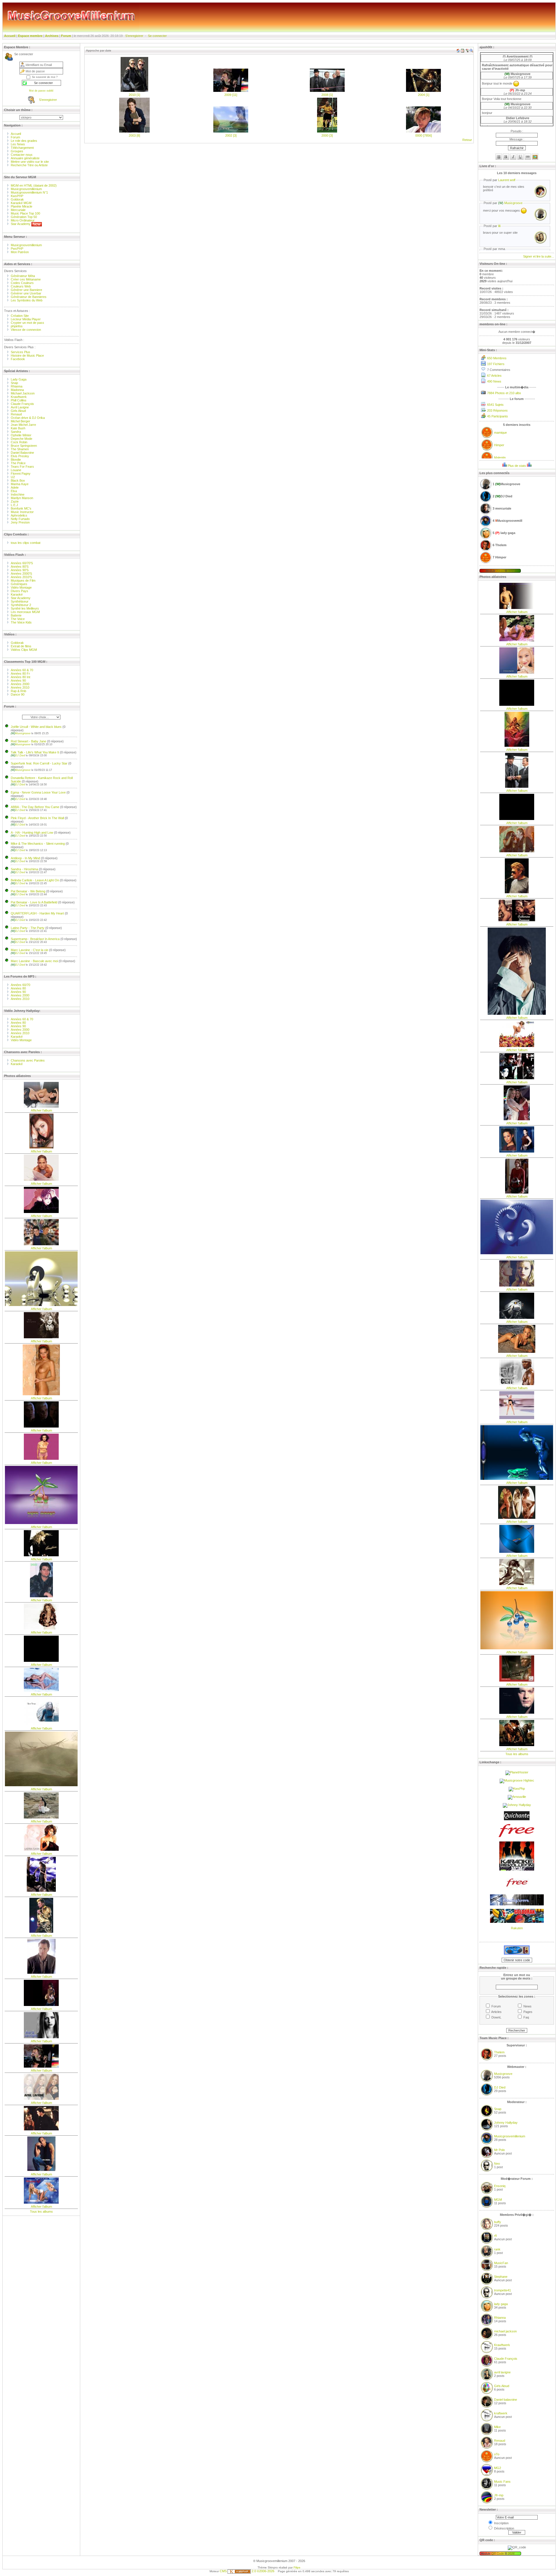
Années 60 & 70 (22, 670)
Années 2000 (20, 684)
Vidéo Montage (21, 587)
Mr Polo (499, 2150)
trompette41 (502, 2290)
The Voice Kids (21, 622)
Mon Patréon (20, 252)
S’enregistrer (134, 36)
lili (499, 226)
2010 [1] (134, 95)
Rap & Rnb (18, 691)
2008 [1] (327, 95)
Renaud (16, 414)
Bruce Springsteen (24, 446)
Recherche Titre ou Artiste (29, 165)
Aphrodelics (19, 515)
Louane (16, 470)
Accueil (10, 36)
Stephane (501, 2277)
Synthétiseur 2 (21, 605)
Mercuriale (18, 210)
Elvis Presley (20, 456)
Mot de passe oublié (41, 91)
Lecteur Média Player (26, 319)
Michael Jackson (23, 393)
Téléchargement (22, 148)
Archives (52, 36)
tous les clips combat (26, 543)
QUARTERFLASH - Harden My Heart (37, 913)
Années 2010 (20, 687)
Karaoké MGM (21, 203)
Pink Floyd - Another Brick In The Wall (37, 818)
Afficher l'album (41, 1110)
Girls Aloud (18, 411)
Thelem (499, 2052)
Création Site (20, 316)
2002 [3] (231, 135)
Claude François (22, 404)
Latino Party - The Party (28, 928)
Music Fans (502, 2482)
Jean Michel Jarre (23, 425)
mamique (500, 433)
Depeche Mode (22, 439)
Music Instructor (22, 512)
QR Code (498, 2553)
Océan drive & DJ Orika (28, 418)
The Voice (18, 619)
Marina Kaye (20, 484)
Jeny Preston (20, 522)
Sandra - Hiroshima (24, 869)
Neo (497, 2164)
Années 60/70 (20, 985)
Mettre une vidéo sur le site (30, 162)
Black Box (18, 480)
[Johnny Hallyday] (517, 1805)
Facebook (18, 359)
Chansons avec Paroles (28, 1060)
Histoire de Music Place (27, 356)
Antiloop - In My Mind (25, 858)
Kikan (501, 571)
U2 (13, 477)
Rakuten (517, 1928)
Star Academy (21, 224)
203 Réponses (497, 410)
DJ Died (18, 755)
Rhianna (17, 386)
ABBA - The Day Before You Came (35, 807)
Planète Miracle (22, 206)
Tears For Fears (22, 467)
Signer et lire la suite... (539, 256)
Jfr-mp (499, 2495)
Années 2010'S (21, 577)
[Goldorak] (517, 1922)
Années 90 (18, 680)
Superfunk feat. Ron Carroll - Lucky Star (39, 763)
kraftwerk (501, 2413)
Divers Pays (19, 591)
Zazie (15, 501)
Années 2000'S (21, 574)
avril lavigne (502, 2372)
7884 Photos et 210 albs (504, 393)
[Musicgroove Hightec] (517, 1780)
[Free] (517, 1837)
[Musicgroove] (517, 1904)
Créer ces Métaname (26, 279)
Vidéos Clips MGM (24, 650)
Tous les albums (41, 2211)
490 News (494, 381)
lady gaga (501, 2304)
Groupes (17, 151)
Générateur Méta (23, 276)
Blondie (16, 460)
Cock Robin (19, 442)
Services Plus (20, 352)
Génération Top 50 (24, 217)
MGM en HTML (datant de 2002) (34, 185)
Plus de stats (517, 466)
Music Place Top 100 (25, 213)
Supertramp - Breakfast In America (35, 939)
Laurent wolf (507, 180)
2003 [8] (134, 135)
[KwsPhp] (517, 1789)
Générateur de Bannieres (29, 297)
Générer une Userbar (26, 293)
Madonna (17, 390)
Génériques (19, 584)
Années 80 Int (20, 677)
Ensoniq (500, 2186)
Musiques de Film (23, 580)
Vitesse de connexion (26, 330)
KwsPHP (17, 196)
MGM (498, 2200)
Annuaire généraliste (25, 158)
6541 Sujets (495, 405)
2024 (511, 571)
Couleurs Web (21, 286)
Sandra (16, 432)
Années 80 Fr (20, 674)
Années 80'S (20, 567)
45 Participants (498, 416)
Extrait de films (21, 646)
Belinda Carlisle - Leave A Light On (35, 880)
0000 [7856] (424, 135)
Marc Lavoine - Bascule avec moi (34, 961)
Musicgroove (21, 733)
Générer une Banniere (26, 290)
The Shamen (20, 449)
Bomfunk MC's (21, 508)
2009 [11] (231, 95)
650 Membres (497, 358)
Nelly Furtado (20, 519)
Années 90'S (20, 570)
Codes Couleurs (22, 283)
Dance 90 (18, 694)
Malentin (500, 458)
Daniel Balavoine (22, 453)
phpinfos (17, 326)
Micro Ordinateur (23, 220)
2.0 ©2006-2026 (263, 2571)
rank (497, 2249)
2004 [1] (424, 95)
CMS (223, 2571)
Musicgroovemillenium (26, 189)
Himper (499, 445)
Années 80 (18, 988)
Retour (467, 140)
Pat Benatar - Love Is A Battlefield (34, 902)
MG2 (498, 2468)
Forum (66, 36)
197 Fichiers (496, 364)
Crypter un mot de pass (27, 323)
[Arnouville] (517, 1797)
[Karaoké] (517, 1869)
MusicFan (501, 2263)
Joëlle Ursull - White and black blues (36, 727)
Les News (18, 144)
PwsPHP (17, 249)
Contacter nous (22, 155)
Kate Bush (18, 428)
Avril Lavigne (20, 407)
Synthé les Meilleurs (25, 608)
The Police (18, 463)
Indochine (18, 494)
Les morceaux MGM (25, 612)
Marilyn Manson (22, 498)
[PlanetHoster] (517, 1772)
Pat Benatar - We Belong (28, 891)
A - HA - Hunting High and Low (32, 833)
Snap (14, 383)
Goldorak (17, 199)
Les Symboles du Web (27, 300)
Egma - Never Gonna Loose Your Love (38, 792)
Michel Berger (20, 421)
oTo (497, 2454)
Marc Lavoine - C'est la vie (29, 950)
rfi (495, 2236)
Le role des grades (24, 141)
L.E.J (14, 505)
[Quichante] (517, 1819)
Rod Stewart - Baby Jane (28, 741)
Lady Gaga (19, 379)
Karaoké (17, 594)
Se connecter (157, 36)
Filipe (297, 2567)
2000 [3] (327, 135)
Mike (497, 2427)
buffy (498, 2222)
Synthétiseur (20, 601)
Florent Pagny (21, 474)
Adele (15, 487)
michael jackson (505, 2331)
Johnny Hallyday (506, 2123)
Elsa (14, 491)
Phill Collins (19, 400)
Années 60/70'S (22, 563)
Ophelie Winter (21, 435)
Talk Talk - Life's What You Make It (35, 752)
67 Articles (494, 376)
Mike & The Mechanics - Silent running (38, 844)
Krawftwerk (19, 397)
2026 (511, 2553)
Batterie (16, 615)
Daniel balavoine (506, 2400)
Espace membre (30, 36)
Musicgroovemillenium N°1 (29, 192)
